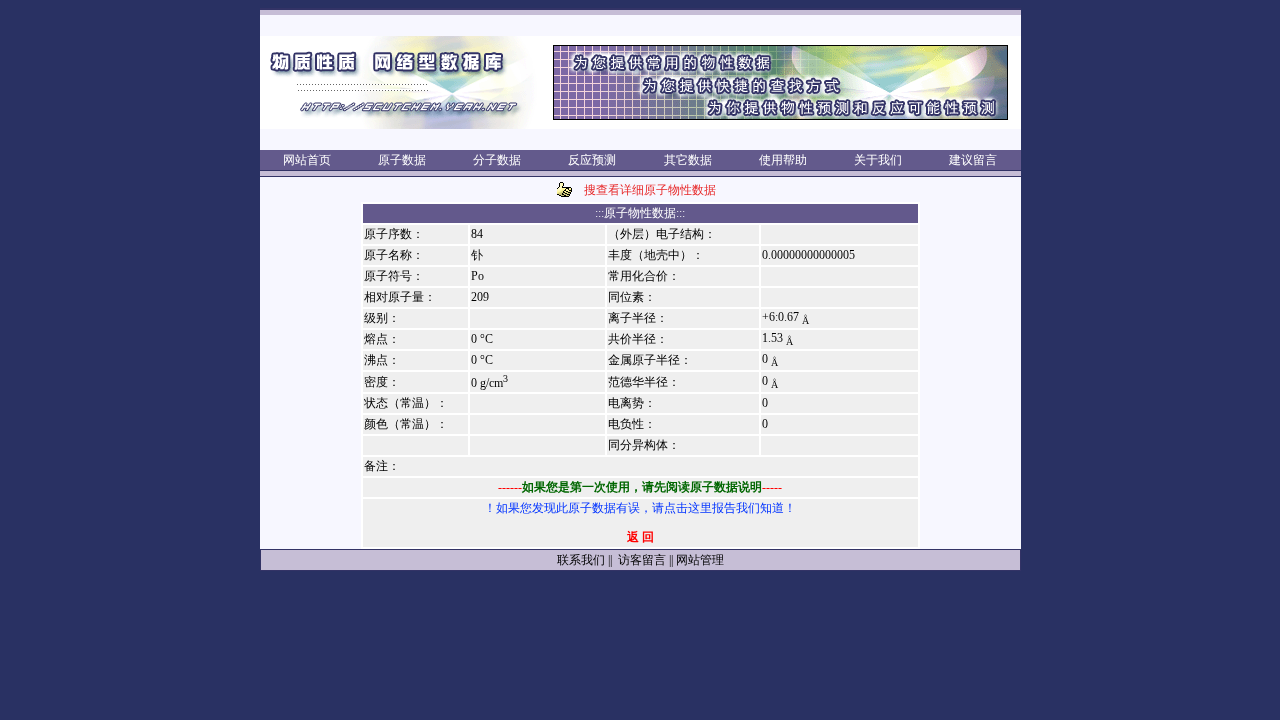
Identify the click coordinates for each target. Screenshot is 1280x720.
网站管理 (700, 560)
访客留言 (640, 560)
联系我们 (581, 560)
